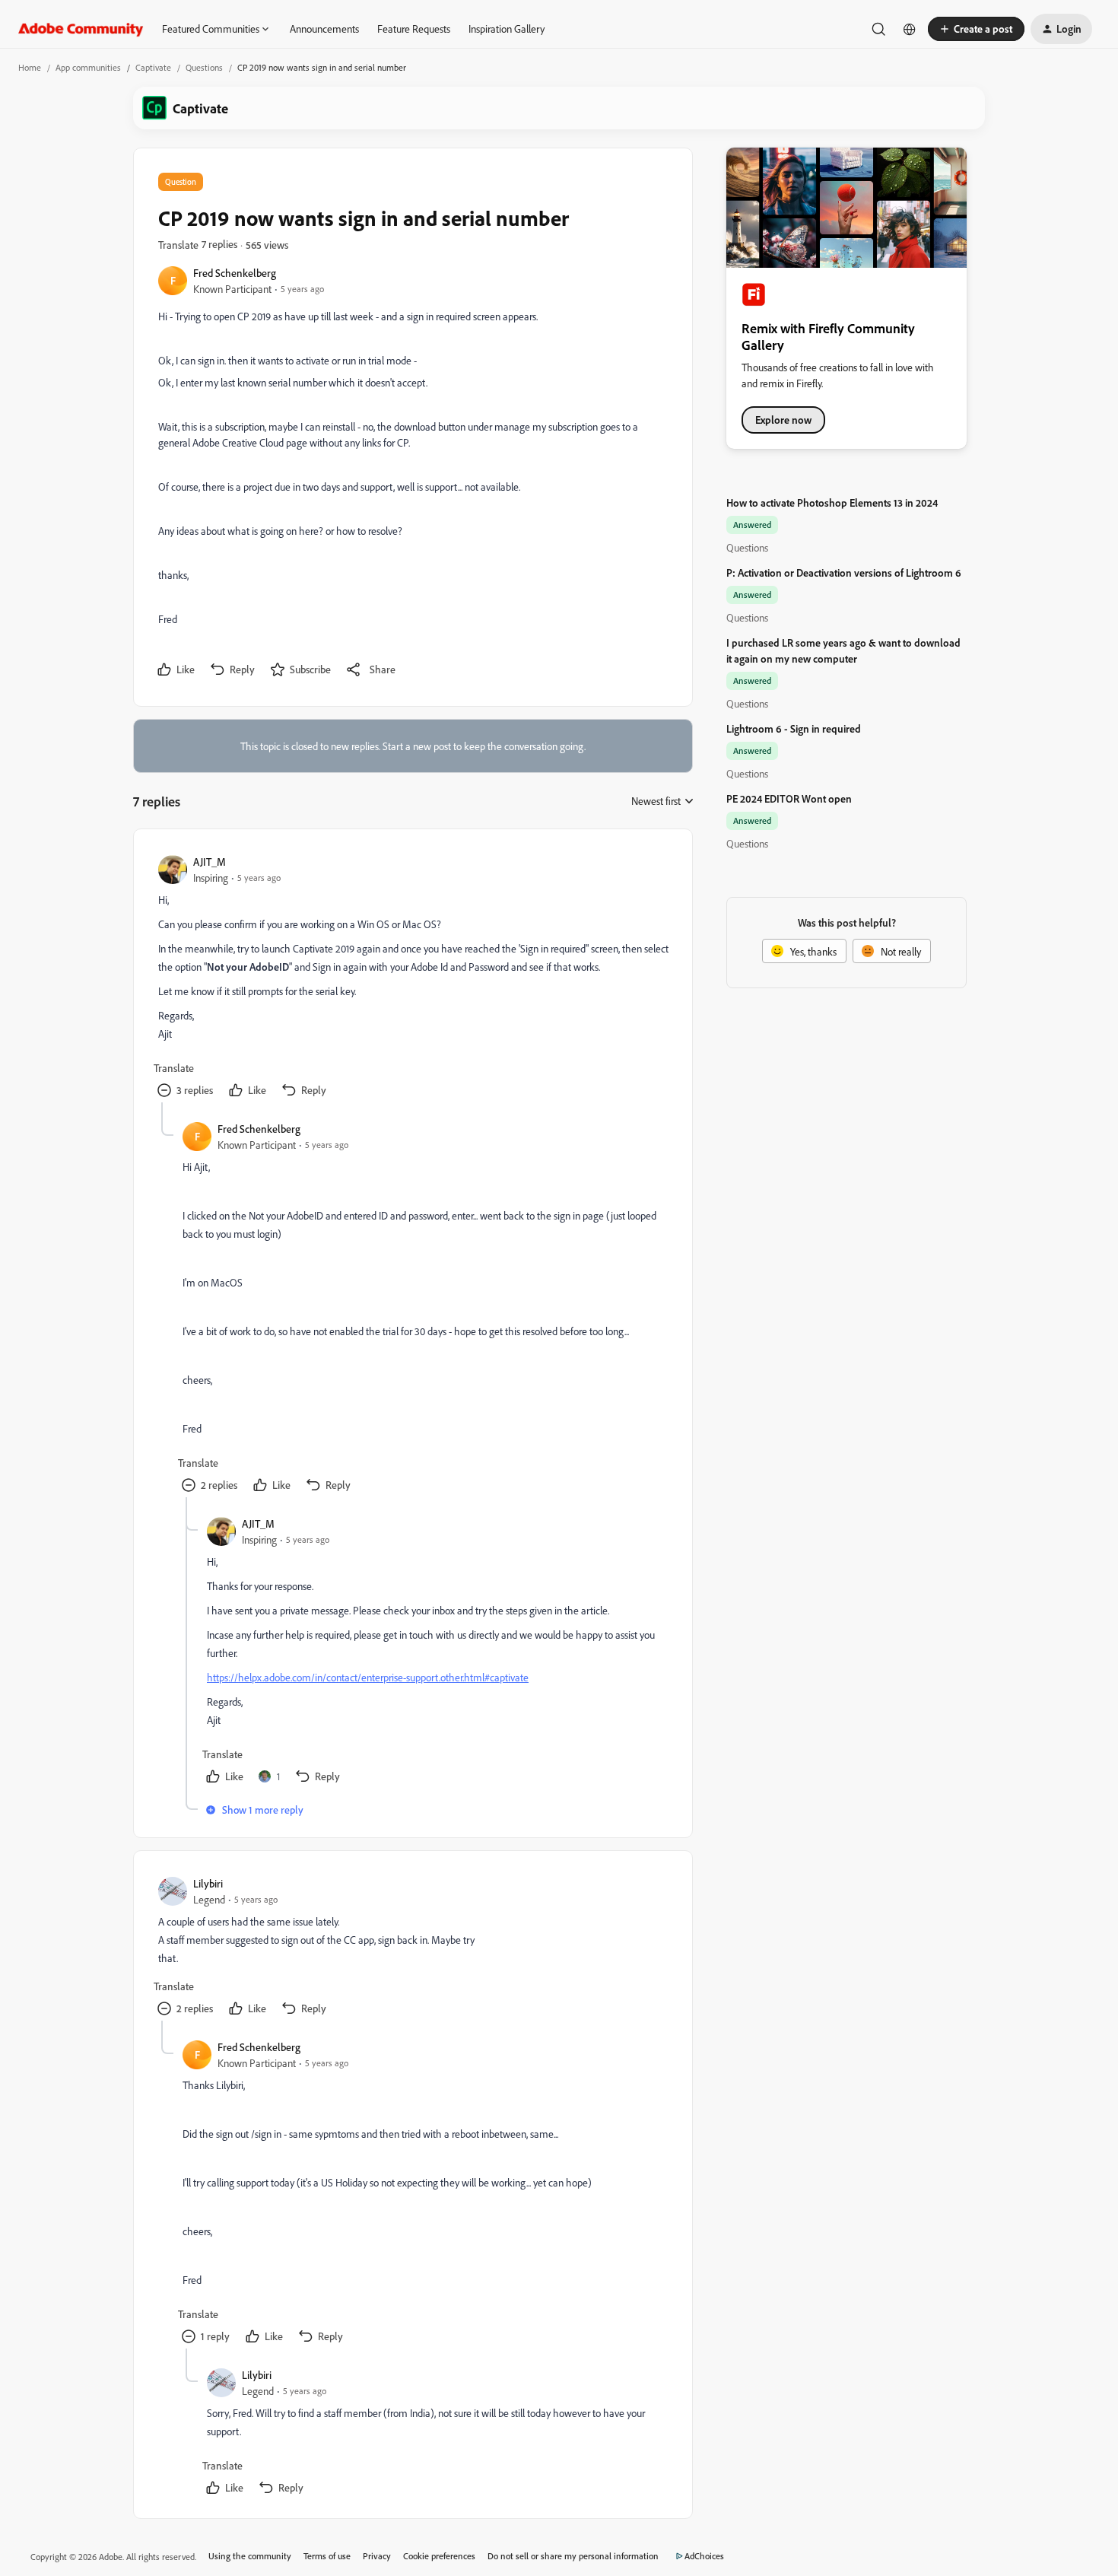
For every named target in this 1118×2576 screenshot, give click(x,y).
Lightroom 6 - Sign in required (794, 728)
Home (30, 67)
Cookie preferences (439, 2556)
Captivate (153, 67)
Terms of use (327, 2556)
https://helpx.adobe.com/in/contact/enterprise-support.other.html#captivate (368, 1677)
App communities (88, 67)
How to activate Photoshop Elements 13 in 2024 (832, 502)
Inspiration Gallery (507, 29)
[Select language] (910, 29)
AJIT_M (210, 862)
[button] (976, 29)
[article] (412, 978)
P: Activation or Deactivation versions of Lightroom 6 (844, 572)
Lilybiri (208, 1883)
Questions (204, 67)
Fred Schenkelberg (235, 273)
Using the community (250, 2556)
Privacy (377, 2556)
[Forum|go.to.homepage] (81, 29)
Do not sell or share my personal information (573, 2556)
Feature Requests (414, 29)
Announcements (324, 29)
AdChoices (704, 2556)
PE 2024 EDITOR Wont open (789, 798)
